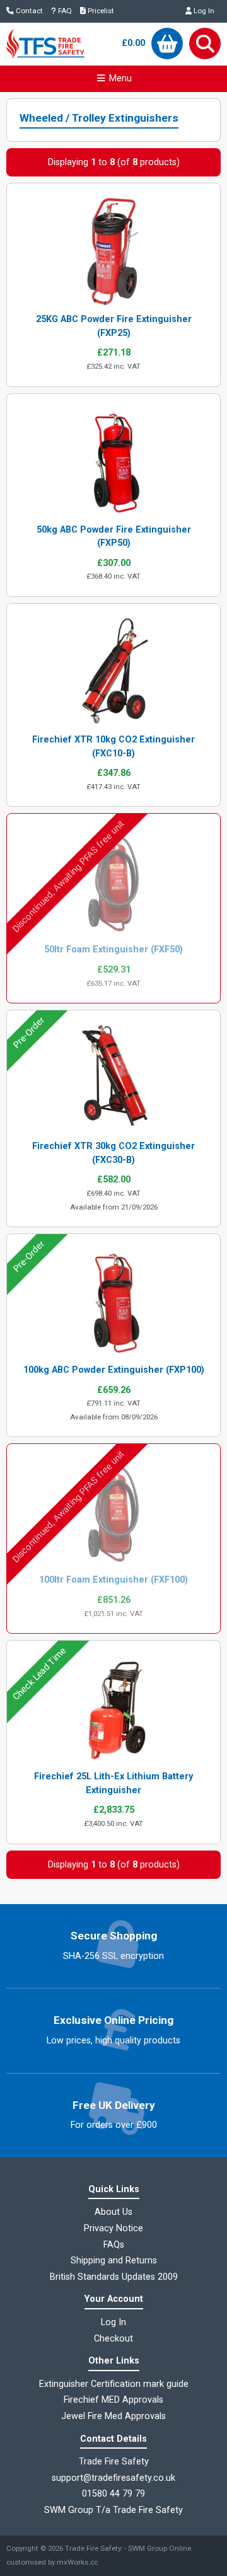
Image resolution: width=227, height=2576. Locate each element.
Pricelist (100, 11)
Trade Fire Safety (93, 2548)
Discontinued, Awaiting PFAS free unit (68, 877)
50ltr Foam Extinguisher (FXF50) (113, 950)
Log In (203, 11)
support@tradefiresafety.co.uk (113, 2478)
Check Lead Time (39, 1674)
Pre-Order (29, 1033)
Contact (28, 11)
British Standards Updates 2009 (114, 2277)
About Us (113, 2212)
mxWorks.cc (77, 2562)
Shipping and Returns (114, 2261)
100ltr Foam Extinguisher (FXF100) (113, 1580)
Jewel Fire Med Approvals (113, 2416)
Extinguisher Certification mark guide (114, 2384)
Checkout (113, 2339)
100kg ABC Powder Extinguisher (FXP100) (114, 1370)
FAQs (114, 2245)
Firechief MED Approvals (113, 2400)
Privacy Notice (113, 2228)
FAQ (64, 11)
